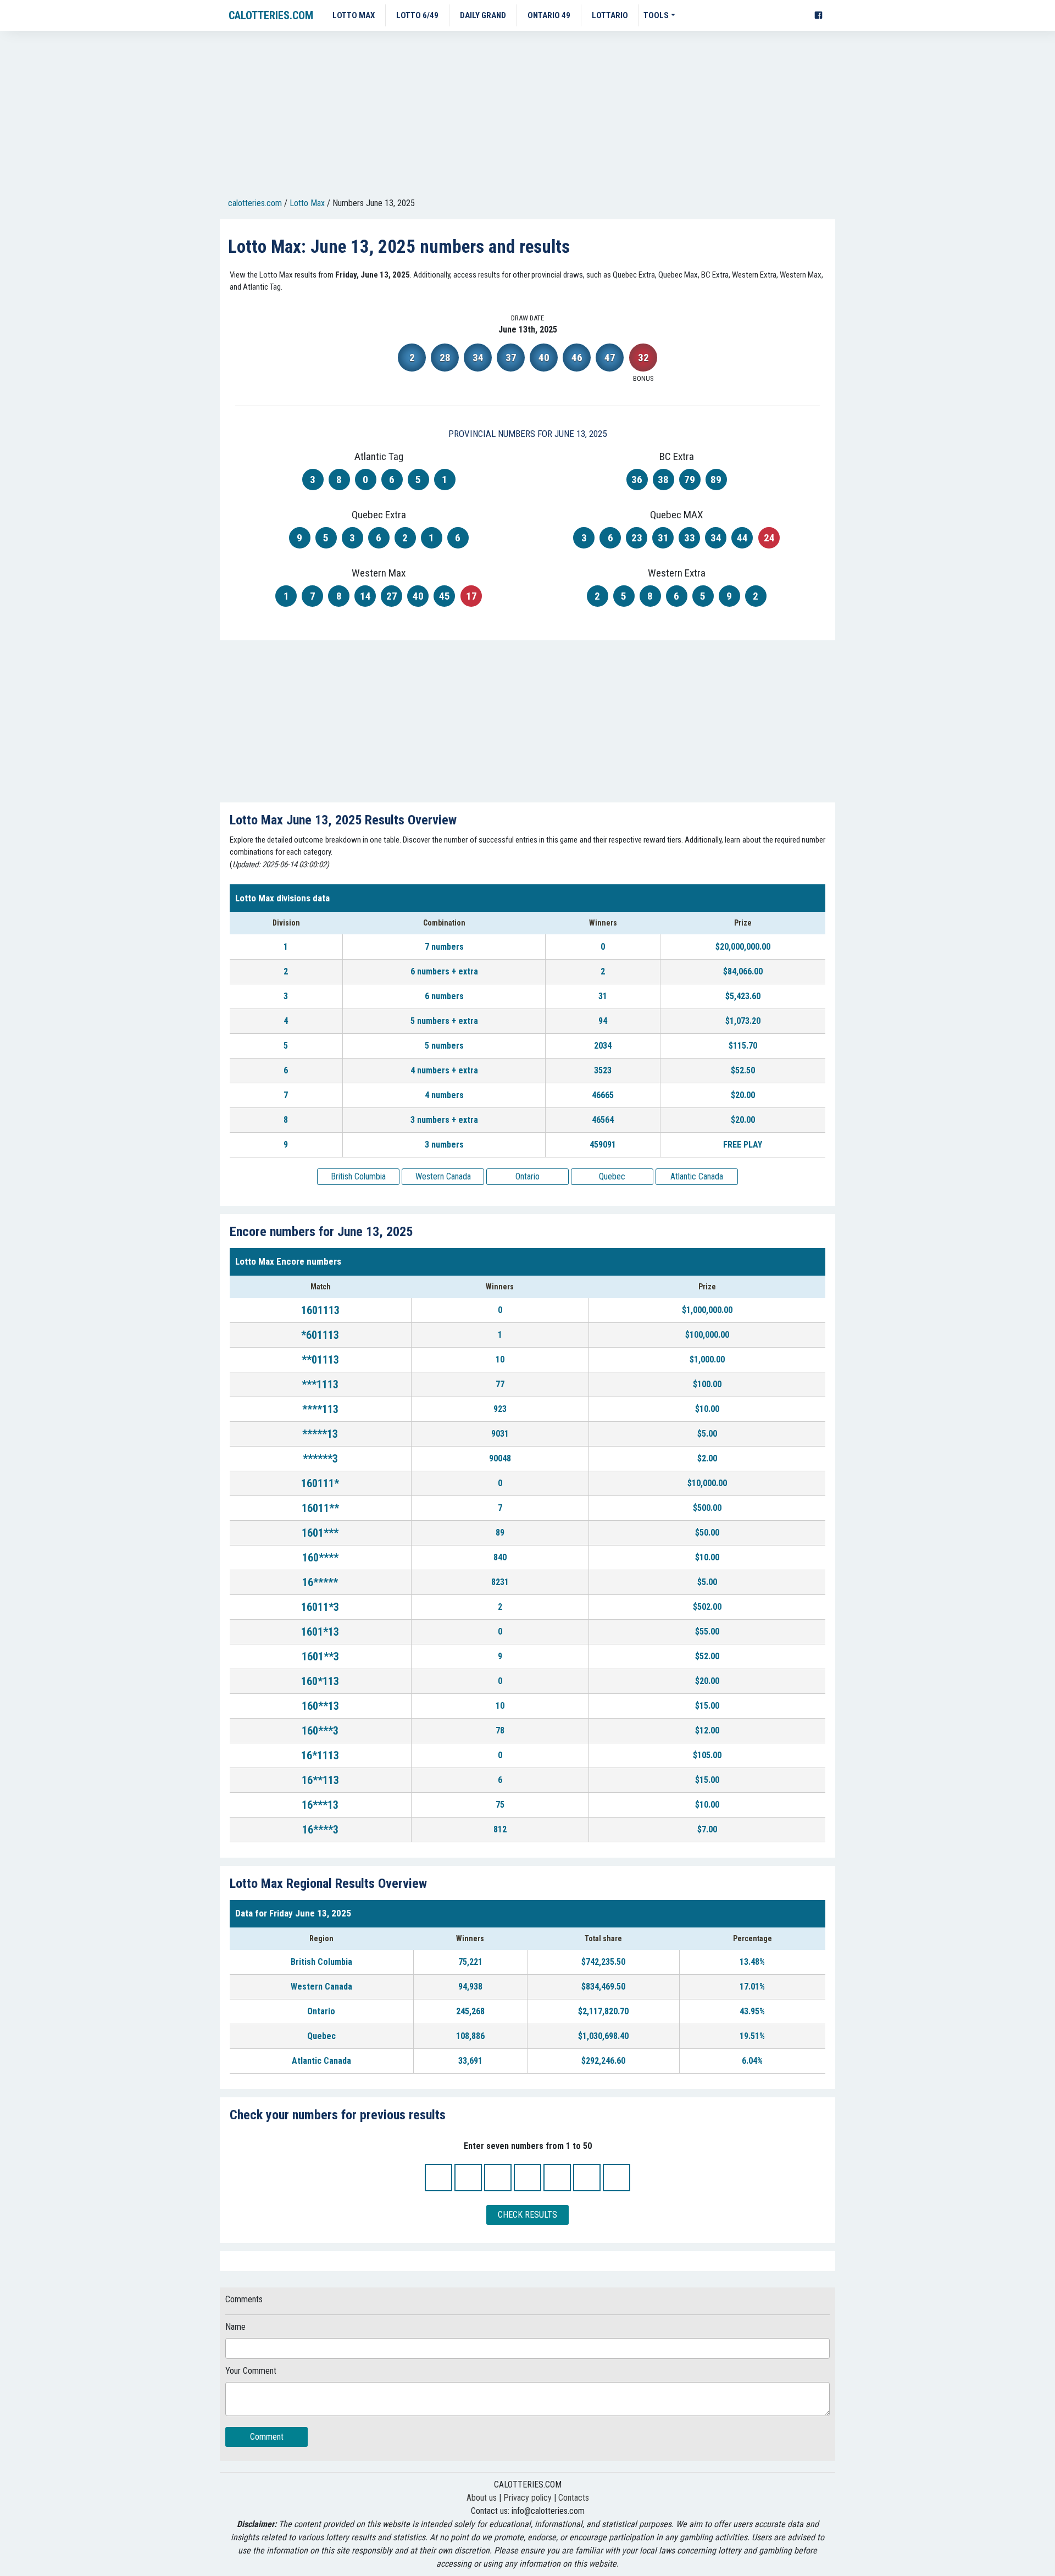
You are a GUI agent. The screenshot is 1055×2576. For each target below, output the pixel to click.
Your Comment (251, 2371)
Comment (267, 2437)
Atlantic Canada (697, 1176)
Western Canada (443, 1176)
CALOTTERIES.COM (271, 15)
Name (235, 2327)
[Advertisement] (527, 116)
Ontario (527, 1176)
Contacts (574, 2498)
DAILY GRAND (483, 15)
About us (482, 2498)
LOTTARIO (610, 15)
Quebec (612, 1176)
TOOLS (656, 15)
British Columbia (358, 1176)
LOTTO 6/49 (417, 15)
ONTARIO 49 (549, 15)
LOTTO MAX (354, 15)
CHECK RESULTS (527, 2215)
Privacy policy (527, 2498)
